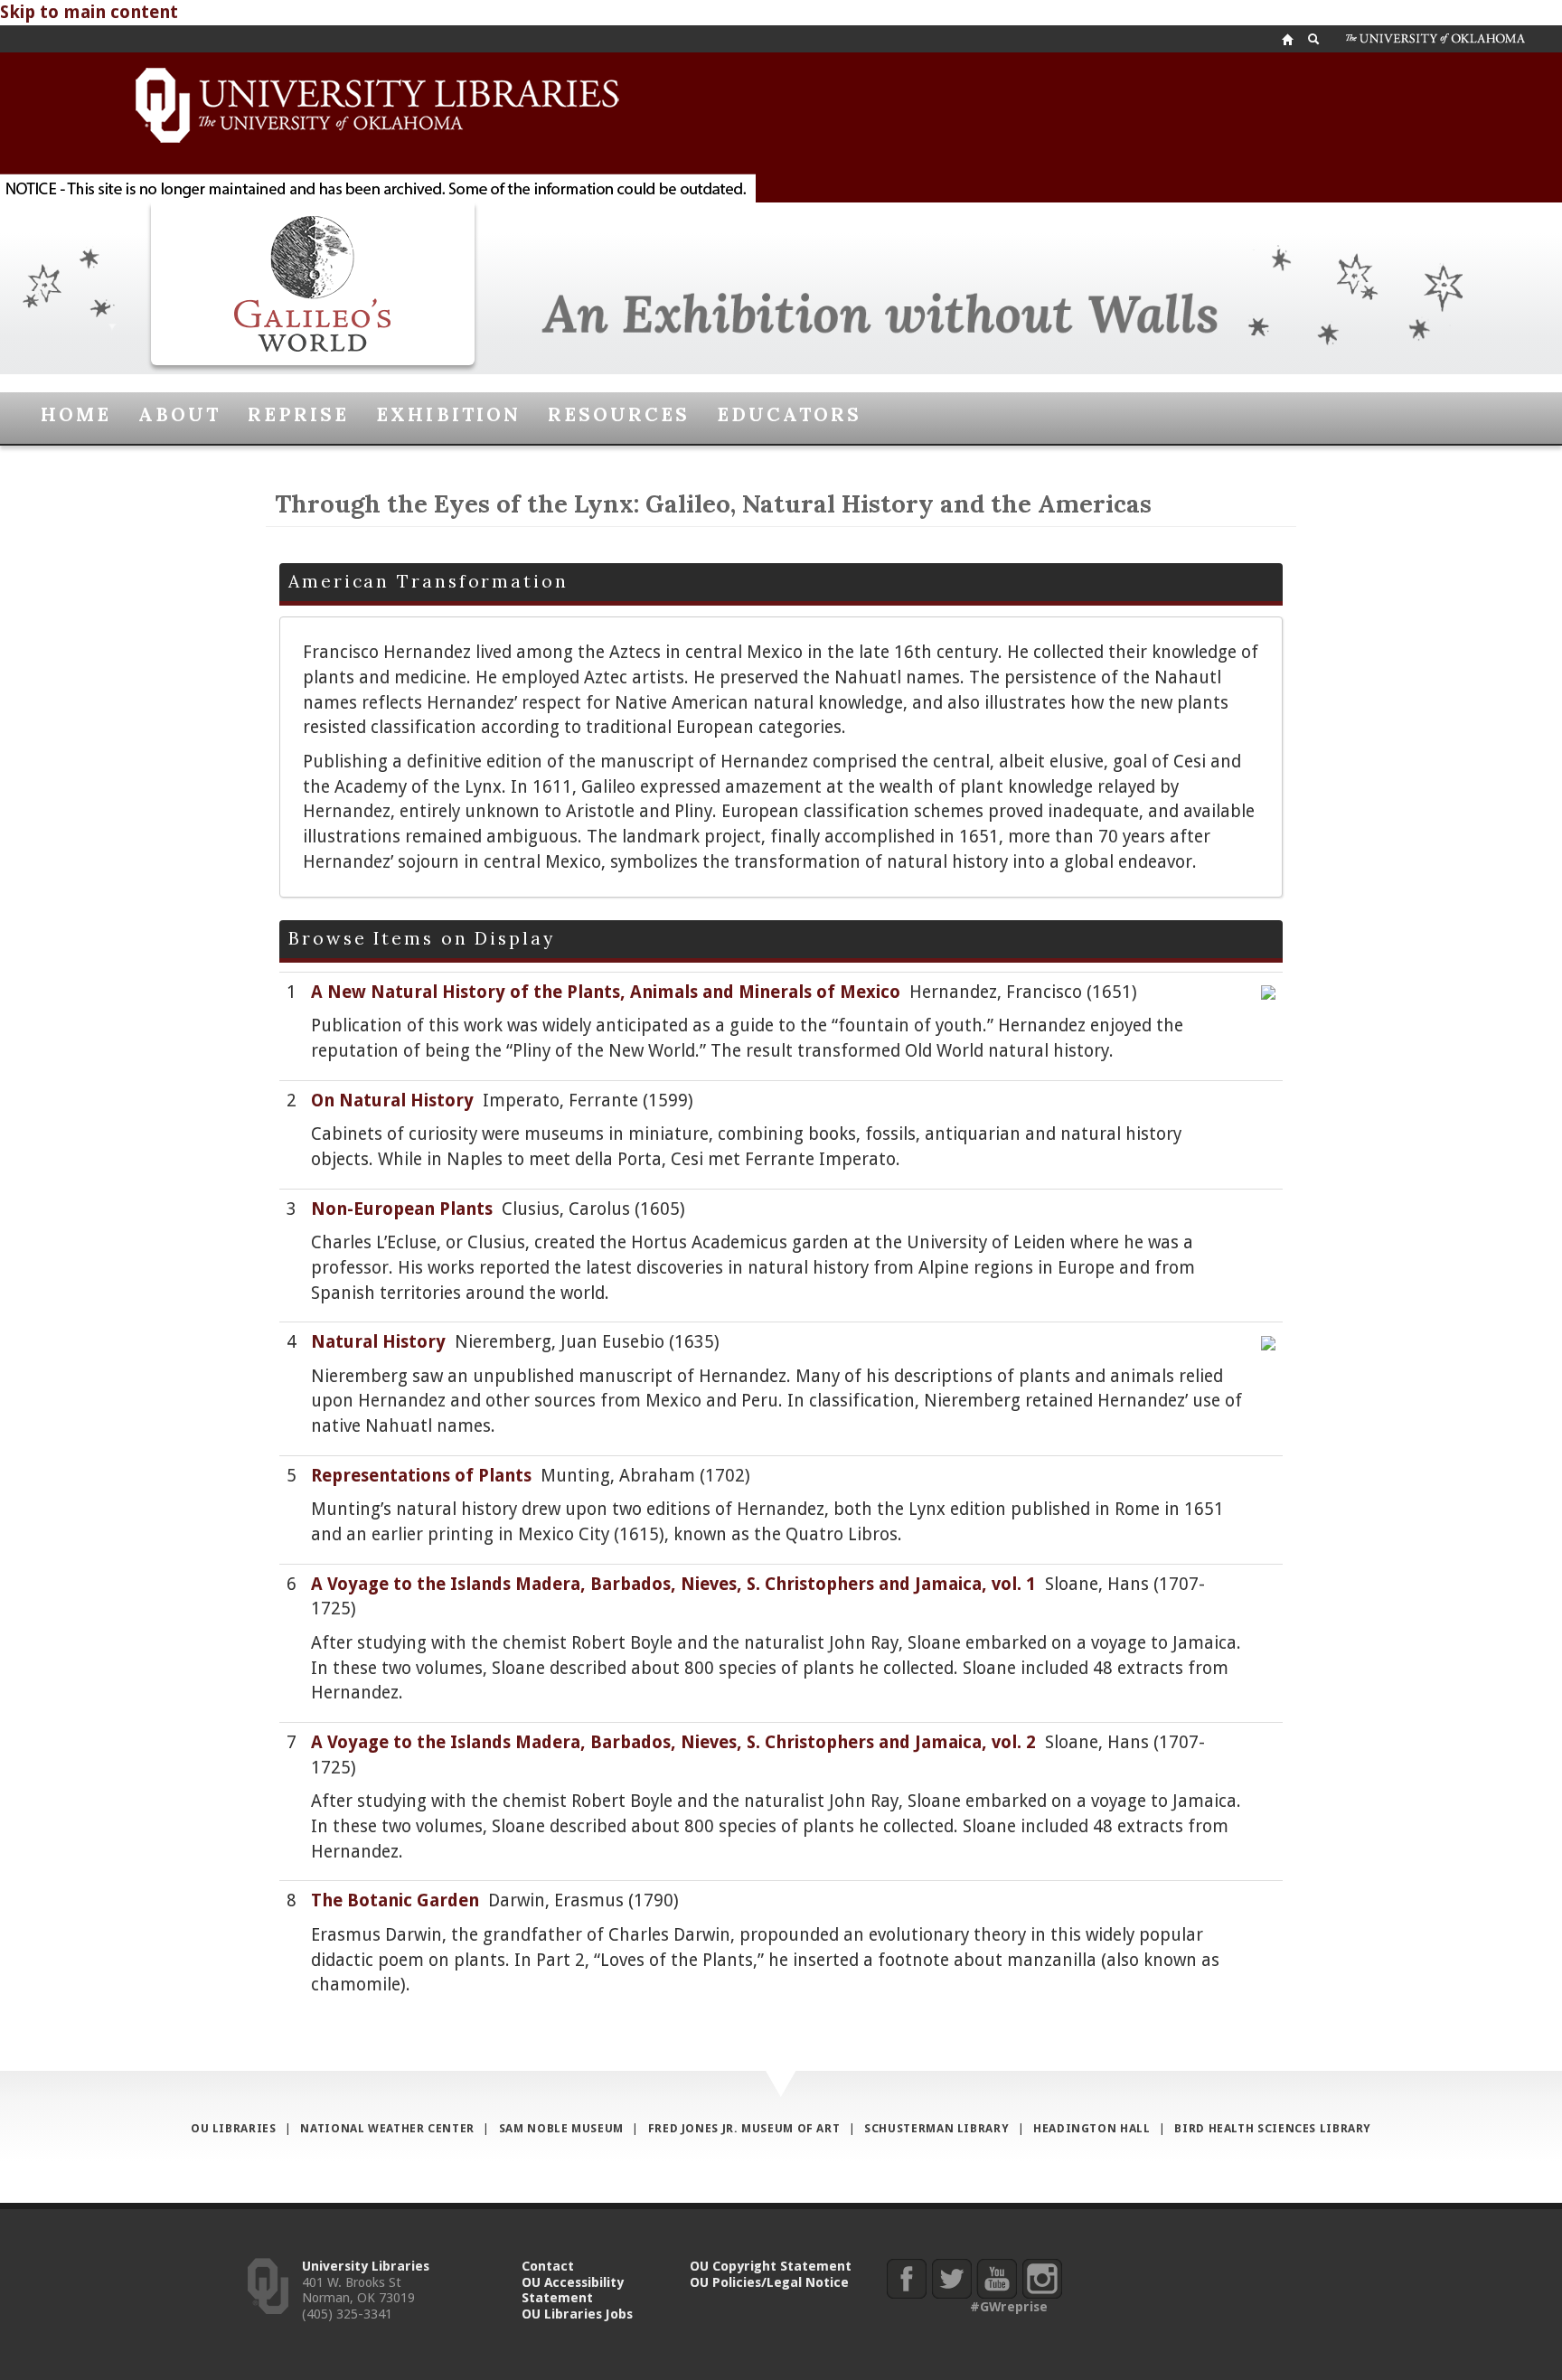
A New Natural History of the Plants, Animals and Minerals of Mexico (606, 992)
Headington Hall (1092, 2128)
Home (76, 414)
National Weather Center (387, 2128)
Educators (789, 414)
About (179, 414)
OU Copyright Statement (771, 2266)
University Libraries (366, 2266)
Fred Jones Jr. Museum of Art (744, 2128)
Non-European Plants (402, 1209)
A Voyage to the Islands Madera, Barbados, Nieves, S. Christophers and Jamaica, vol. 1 (673, 1584)
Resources (619, 414)
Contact (548, 2266)
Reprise (298, 414)
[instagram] (1042, 2278)
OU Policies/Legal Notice (769, 2282)
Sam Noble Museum (561, 2128)
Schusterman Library (936, 2128)
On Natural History (392, 1101)
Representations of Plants (421, 1476)
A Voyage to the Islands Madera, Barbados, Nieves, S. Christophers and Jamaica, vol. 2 (673, 1742)
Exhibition (448, 414)
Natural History (378, 1342)
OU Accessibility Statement (573, 2290)
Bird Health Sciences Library (1273, 2128)
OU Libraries (234, 2128)
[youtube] (997, 2278)
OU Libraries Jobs (577, 2314)
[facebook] (906, 2278)
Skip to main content (89, 12)
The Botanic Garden (395, 1900)
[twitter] (951, 2278)
